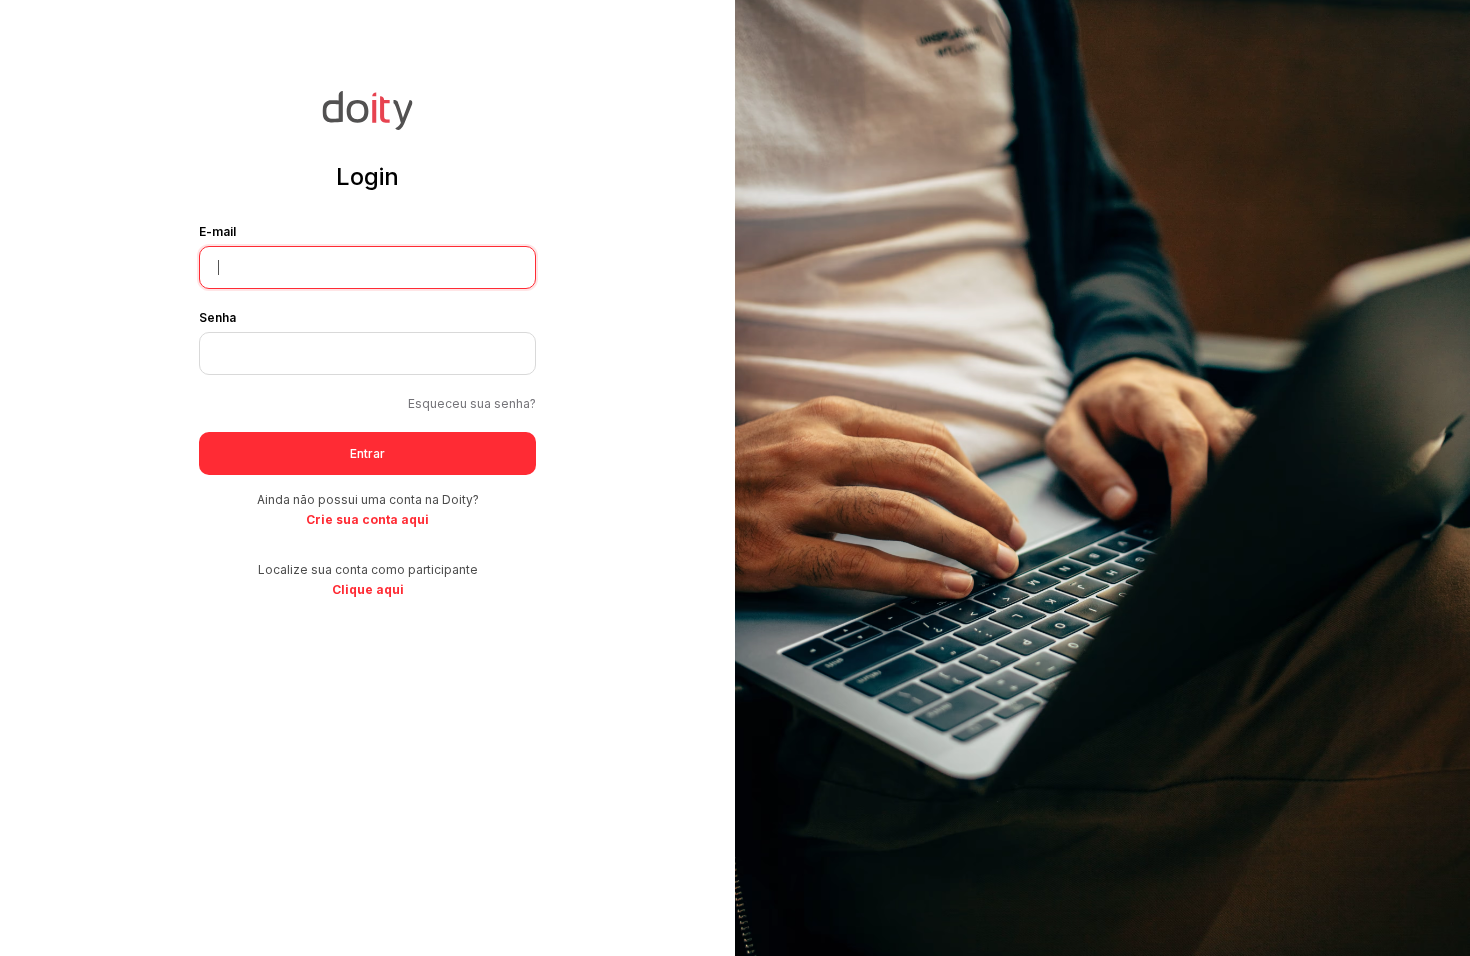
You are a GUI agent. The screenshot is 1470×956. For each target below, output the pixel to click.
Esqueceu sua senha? (472, 403)
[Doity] (367, 124)
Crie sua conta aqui (367, 519)
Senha (217, 317)
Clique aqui (368, 589)
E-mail (217, 231)
